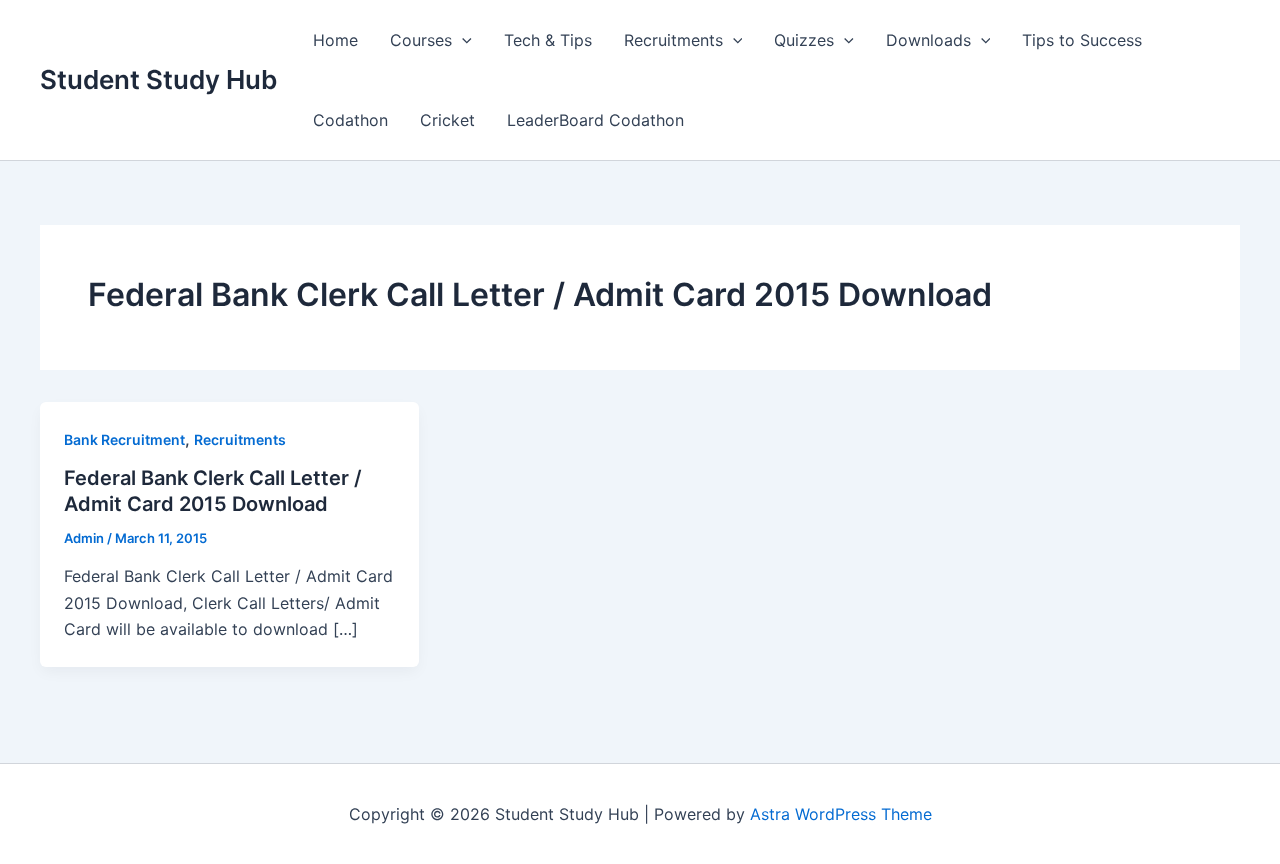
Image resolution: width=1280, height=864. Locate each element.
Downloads (928, 40)
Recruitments (673, 40)
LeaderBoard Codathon (595, 120)
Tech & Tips (548, 40)
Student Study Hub (158, 79)
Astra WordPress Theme (841, 814)
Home (335, 40)
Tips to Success (1082, 40)
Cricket (447, 120)
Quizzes (804, 40)
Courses (421, 40)
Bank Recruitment (124, 439)
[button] (462, 40)
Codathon (350, 120)
